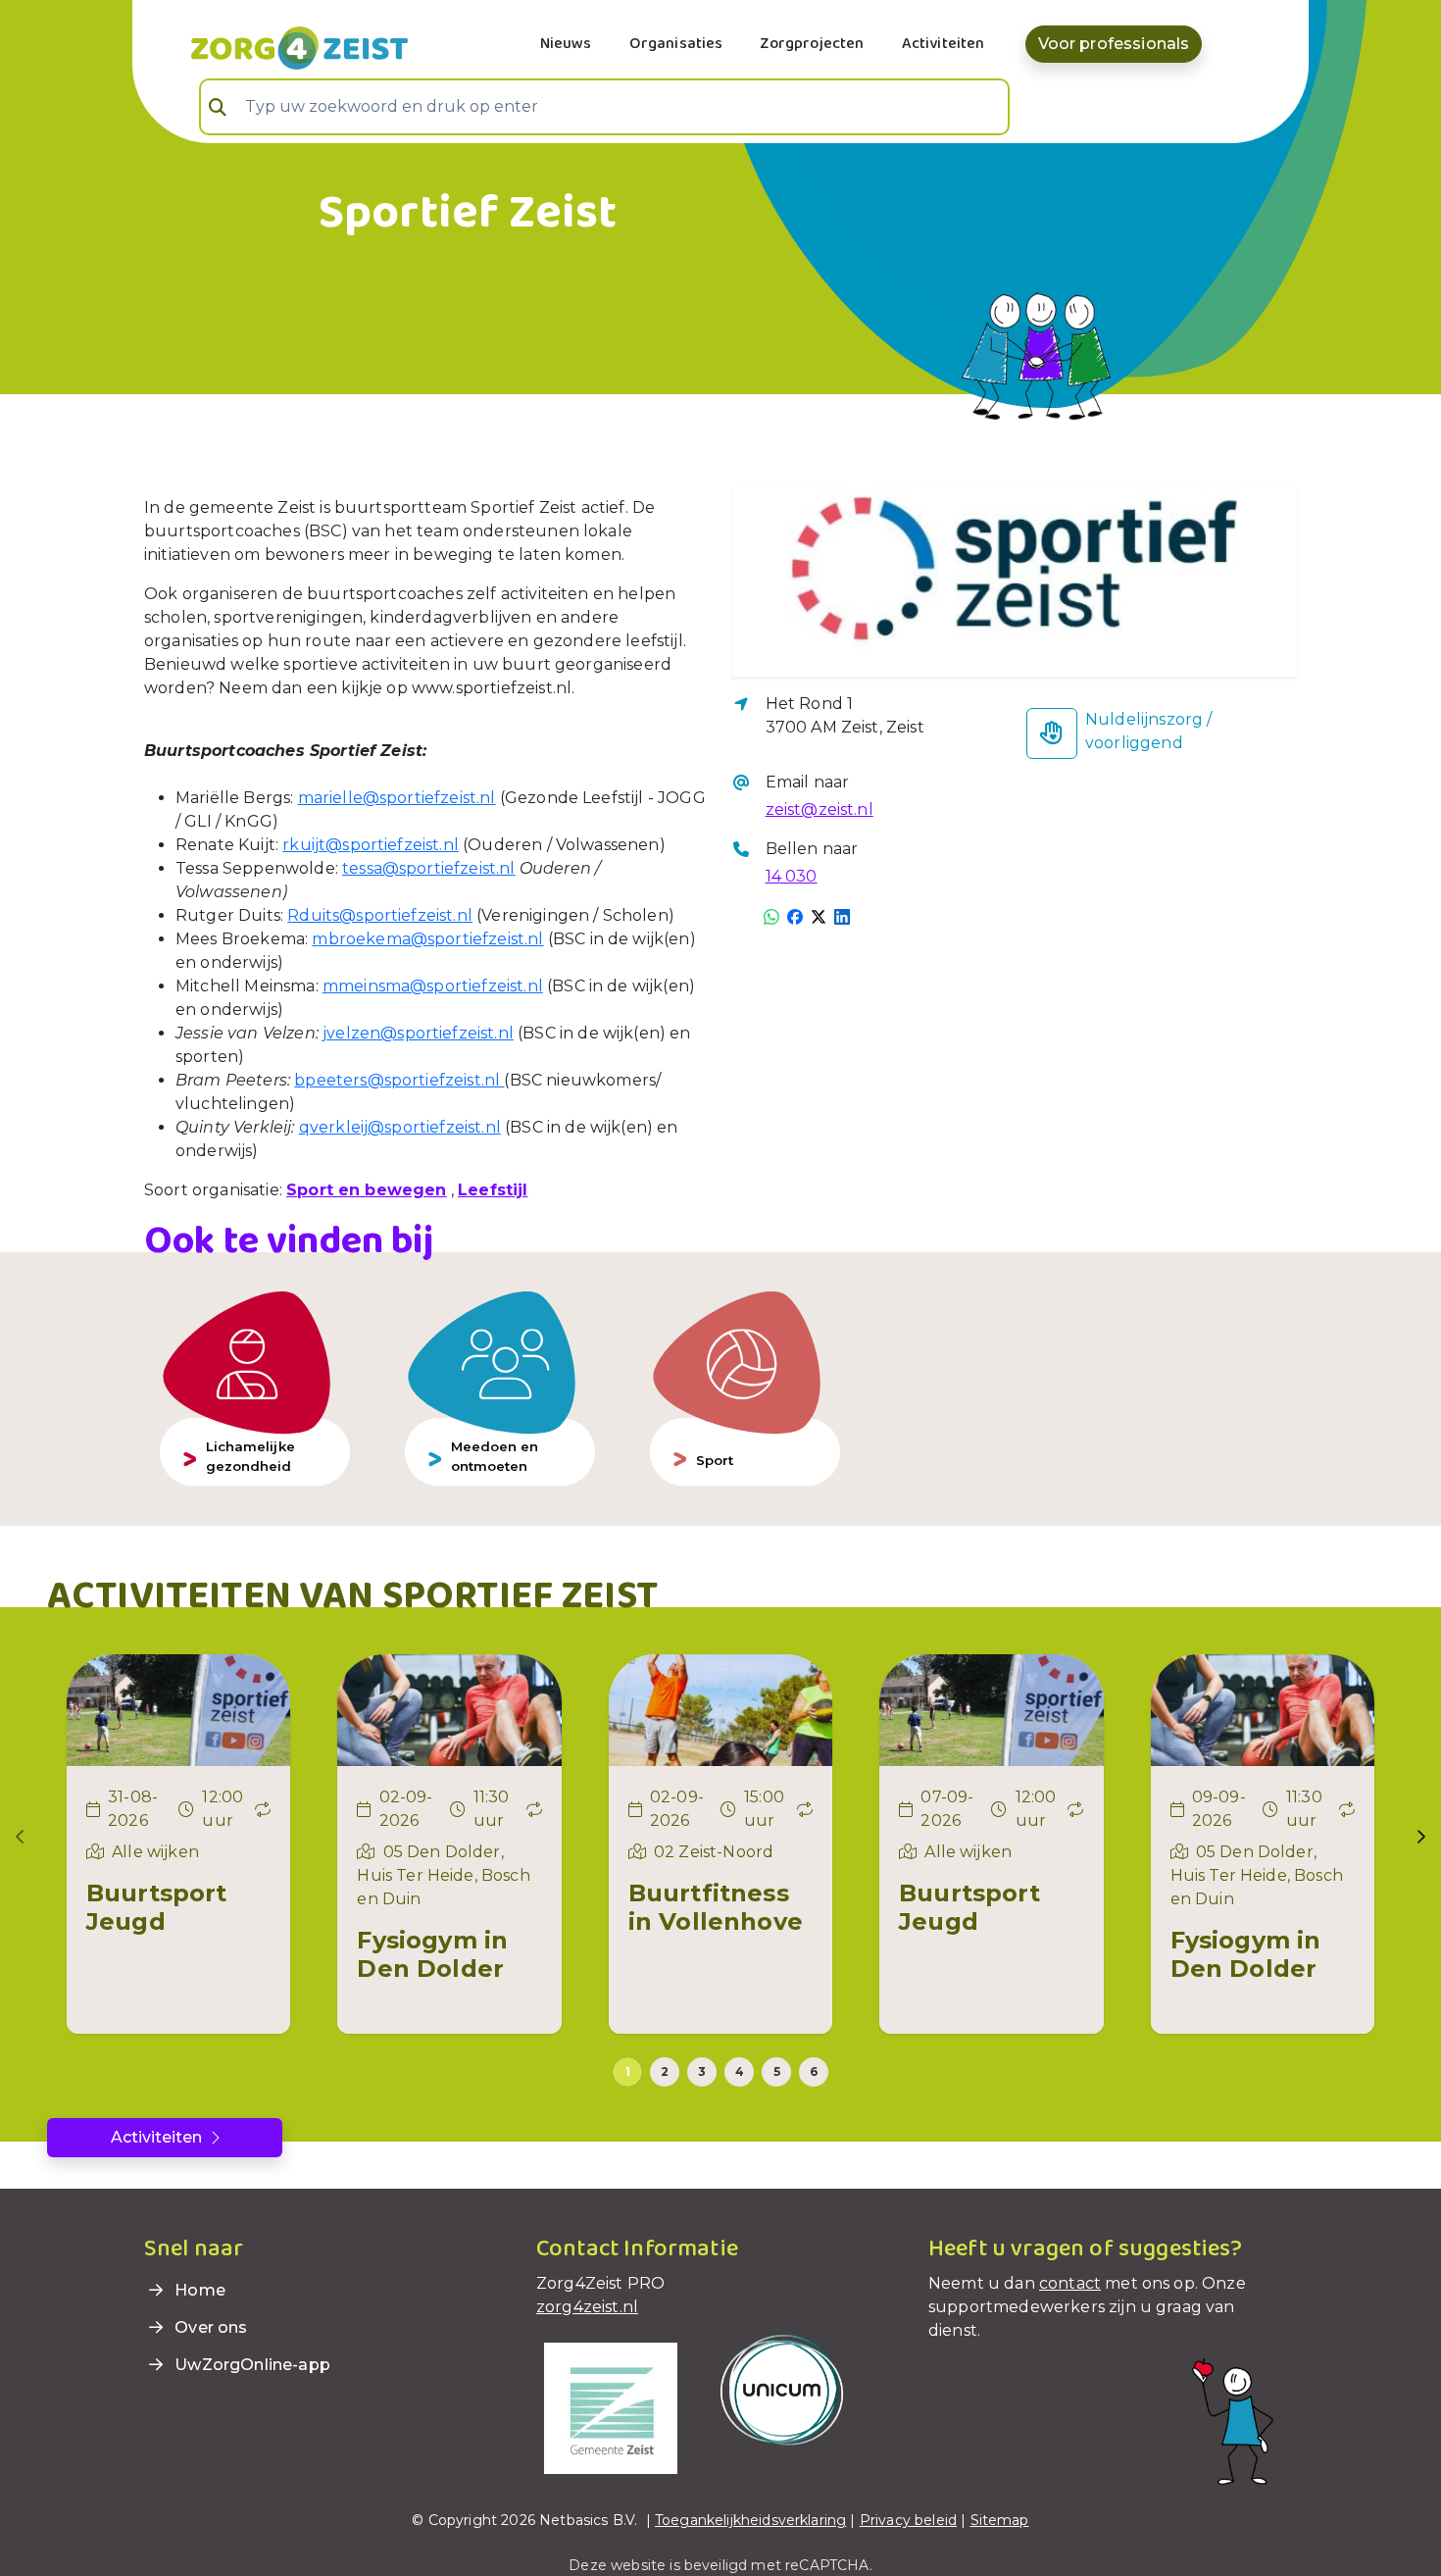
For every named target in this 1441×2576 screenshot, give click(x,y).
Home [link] (198, 2290)
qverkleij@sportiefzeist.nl (400, 1127)
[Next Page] (1421, 1837)
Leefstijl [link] (493, 1190)
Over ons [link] (209, 2327)
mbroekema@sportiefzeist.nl (427, 939)
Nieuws (566, 44)
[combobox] (604, 107)
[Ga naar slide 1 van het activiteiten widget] (627, 2072)
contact (1070, 2283)
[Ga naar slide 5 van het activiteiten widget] (776, 2072)
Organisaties (676, 44)
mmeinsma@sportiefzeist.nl (433, 986)
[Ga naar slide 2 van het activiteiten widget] (665, 2072)
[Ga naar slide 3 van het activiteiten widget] (702, 2072)
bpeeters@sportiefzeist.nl (399, 1080)
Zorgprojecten (812, 44)
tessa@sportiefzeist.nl (429, 868)
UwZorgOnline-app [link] (250, 2365)
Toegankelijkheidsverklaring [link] (750, 2520)
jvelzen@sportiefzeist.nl (418, 1033)
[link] (276, 46)
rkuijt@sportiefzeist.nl (371, 845)
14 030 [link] (792, 876)
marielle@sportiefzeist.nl (397, 798)
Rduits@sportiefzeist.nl (380, 915)
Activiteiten (944, 44)
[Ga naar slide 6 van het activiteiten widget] (814, 2072)
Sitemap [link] (1000, 2520)
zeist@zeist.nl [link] (820, 809)
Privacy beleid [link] (908, 2520)
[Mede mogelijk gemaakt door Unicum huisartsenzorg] (782, 2389)
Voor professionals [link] (1114, 44)
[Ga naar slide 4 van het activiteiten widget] (739, 2072)
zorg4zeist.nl (587, 2307)
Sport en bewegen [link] (367, 1190)
